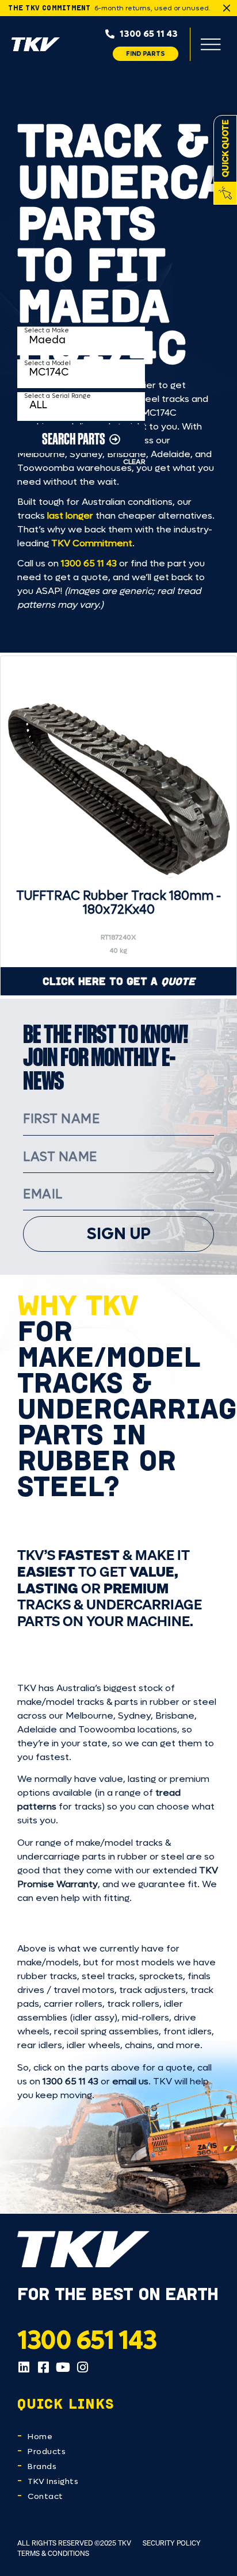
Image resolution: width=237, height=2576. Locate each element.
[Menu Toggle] (211, 44)
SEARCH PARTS (74, 438)
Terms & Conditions (53, 2553)
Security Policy (172, 2543)
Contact (45, 2496)
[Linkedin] (24, 2367)
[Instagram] (82, 2367)
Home (40, 2437)
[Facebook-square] (43, 2367)
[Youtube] (63, 2367)
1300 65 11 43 (89, 563)
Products (47, 2452)
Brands (42, 2466)
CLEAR (134, 462)
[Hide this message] (227, 8)
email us (130, 2081)
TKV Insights (53, 2481)
